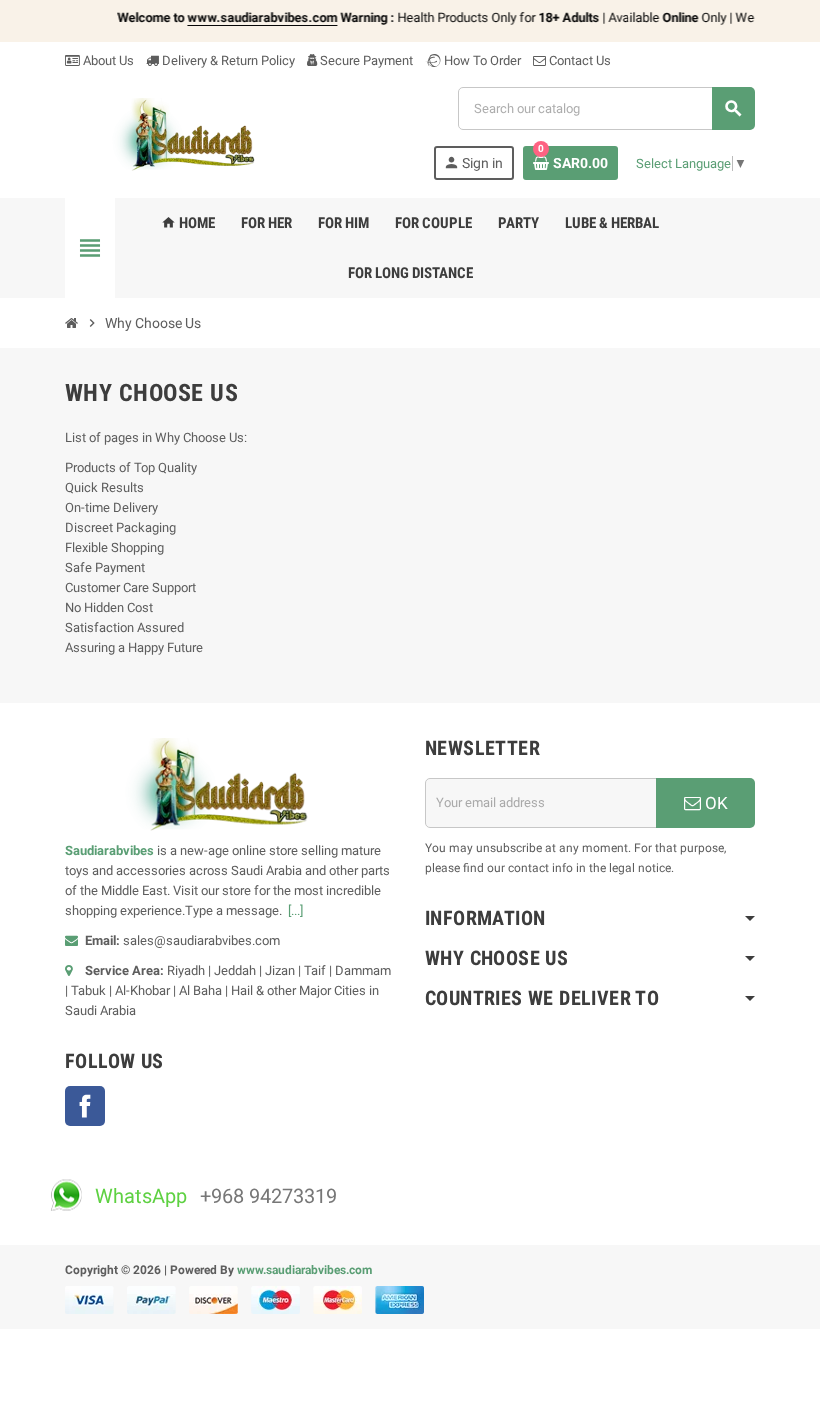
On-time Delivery (111, 507)
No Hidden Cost (109, 607)
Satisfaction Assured (124, 627)
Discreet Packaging (120, 527)
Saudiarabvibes (109, 850)
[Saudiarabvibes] (194, 133)
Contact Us (578, 60)
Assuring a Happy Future (134, 647)
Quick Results (104, 487)
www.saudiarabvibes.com (304, 1270)
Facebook (85, 1106)
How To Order (481, 60)
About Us (107, 60)
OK (714, 803)
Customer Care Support (130, 587)
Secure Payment (366, 60)
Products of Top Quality (131, 467)
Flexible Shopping (114, 547)
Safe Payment (105, 567)
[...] (295, 910)
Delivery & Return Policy (227, 60)
